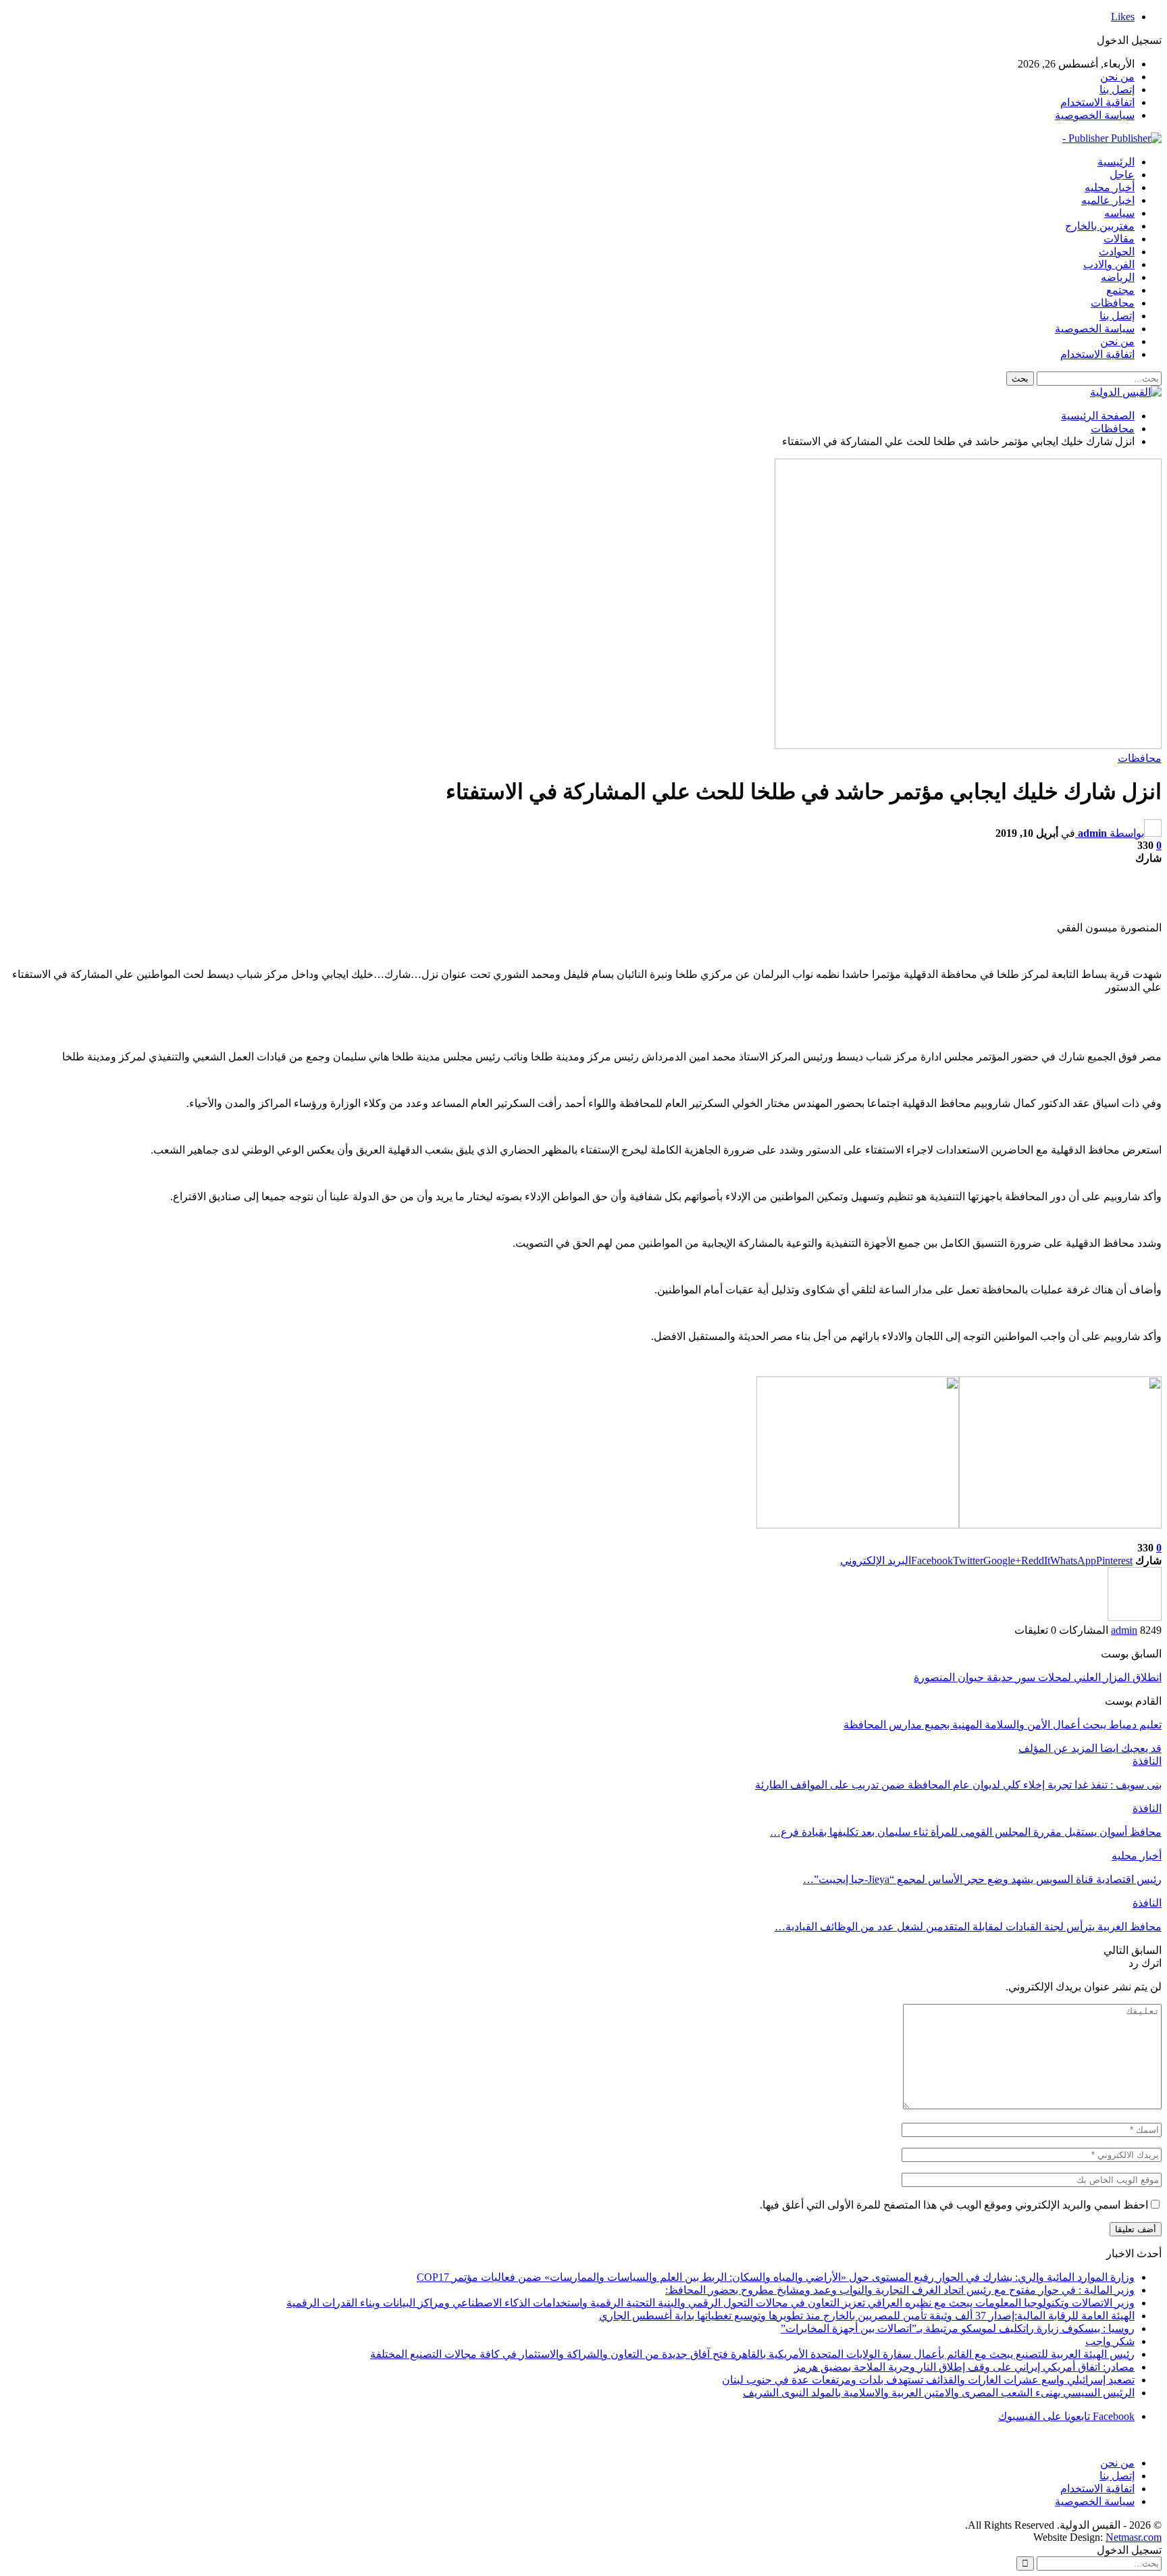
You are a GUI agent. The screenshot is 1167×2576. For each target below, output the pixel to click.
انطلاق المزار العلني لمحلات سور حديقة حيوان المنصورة (1038, 1677)
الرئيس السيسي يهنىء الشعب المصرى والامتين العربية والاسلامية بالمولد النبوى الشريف (939, 2393)
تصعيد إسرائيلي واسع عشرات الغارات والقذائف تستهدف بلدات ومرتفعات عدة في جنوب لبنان (928, 2380)
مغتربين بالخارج (1100, 226)
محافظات (1113, 303)
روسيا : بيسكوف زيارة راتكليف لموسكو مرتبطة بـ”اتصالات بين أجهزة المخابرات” (958, 2328)
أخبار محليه (1110, 187)
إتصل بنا (1117, 89)
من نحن (1117, 77)
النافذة (1147, 1761)
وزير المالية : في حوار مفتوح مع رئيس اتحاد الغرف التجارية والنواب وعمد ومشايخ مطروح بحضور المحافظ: (900, 2290)
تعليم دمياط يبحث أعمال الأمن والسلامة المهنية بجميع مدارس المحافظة (1003, 1725)
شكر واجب (1110, 2341)
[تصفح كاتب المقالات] (1135, 1617)
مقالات (1119, 239)
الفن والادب (1109, 264)
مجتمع (1120, 290)
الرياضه (1118, 277)
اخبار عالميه (1108, 200)
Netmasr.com (1134, 2537)
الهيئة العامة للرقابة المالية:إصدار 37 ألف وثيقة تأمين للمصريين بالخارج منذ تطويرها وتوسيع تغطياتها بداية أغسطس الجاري (867, 2316)
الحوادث (1117, 252)
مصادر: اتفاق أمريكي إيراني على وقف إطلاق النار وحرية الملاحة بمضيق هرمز (964, 2367)
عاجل (1122, 175)
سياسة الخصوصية (1095, 115)
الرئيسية (1116, 162)
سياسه (1119, 213)
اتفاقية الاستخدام (1097, 102)
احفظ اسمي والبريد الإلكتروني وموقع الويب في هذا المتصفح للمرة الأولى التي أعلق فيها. (954, 2205)
